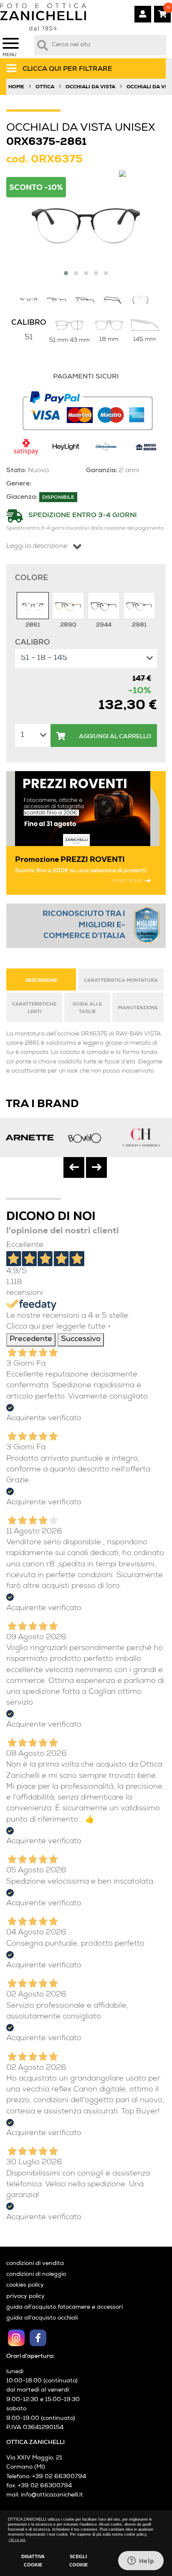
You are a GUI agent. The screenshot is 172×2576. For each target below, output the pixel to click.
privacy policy (25, 2297)
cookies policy (25, 2285)
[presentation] (74, 1167)
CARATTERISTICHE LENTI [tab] (34, 1008)
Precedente (31, 1340)
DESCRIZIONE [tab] (41, 981)
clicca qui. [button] (18, 2540)
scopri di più (127, 881)
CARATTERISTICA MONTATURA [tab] (121, 981)
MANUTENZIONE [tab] (138, 1008)
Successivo (81, 1340)
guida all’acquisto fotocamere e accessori (64, 2307)
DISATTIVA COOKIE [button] (33, 2561)
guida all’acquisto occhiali (42, 2318)
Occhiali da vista (90, 87)
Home (16, 87)
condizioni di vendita (35, 2264)
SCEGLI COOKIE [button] (78, 2561)
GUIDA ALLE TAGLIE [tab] (87, 1008)
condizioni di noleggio (36, 2275)
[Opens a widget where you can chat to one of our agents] (141, 2561)
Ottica (45, 87)
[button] (66, 273)
